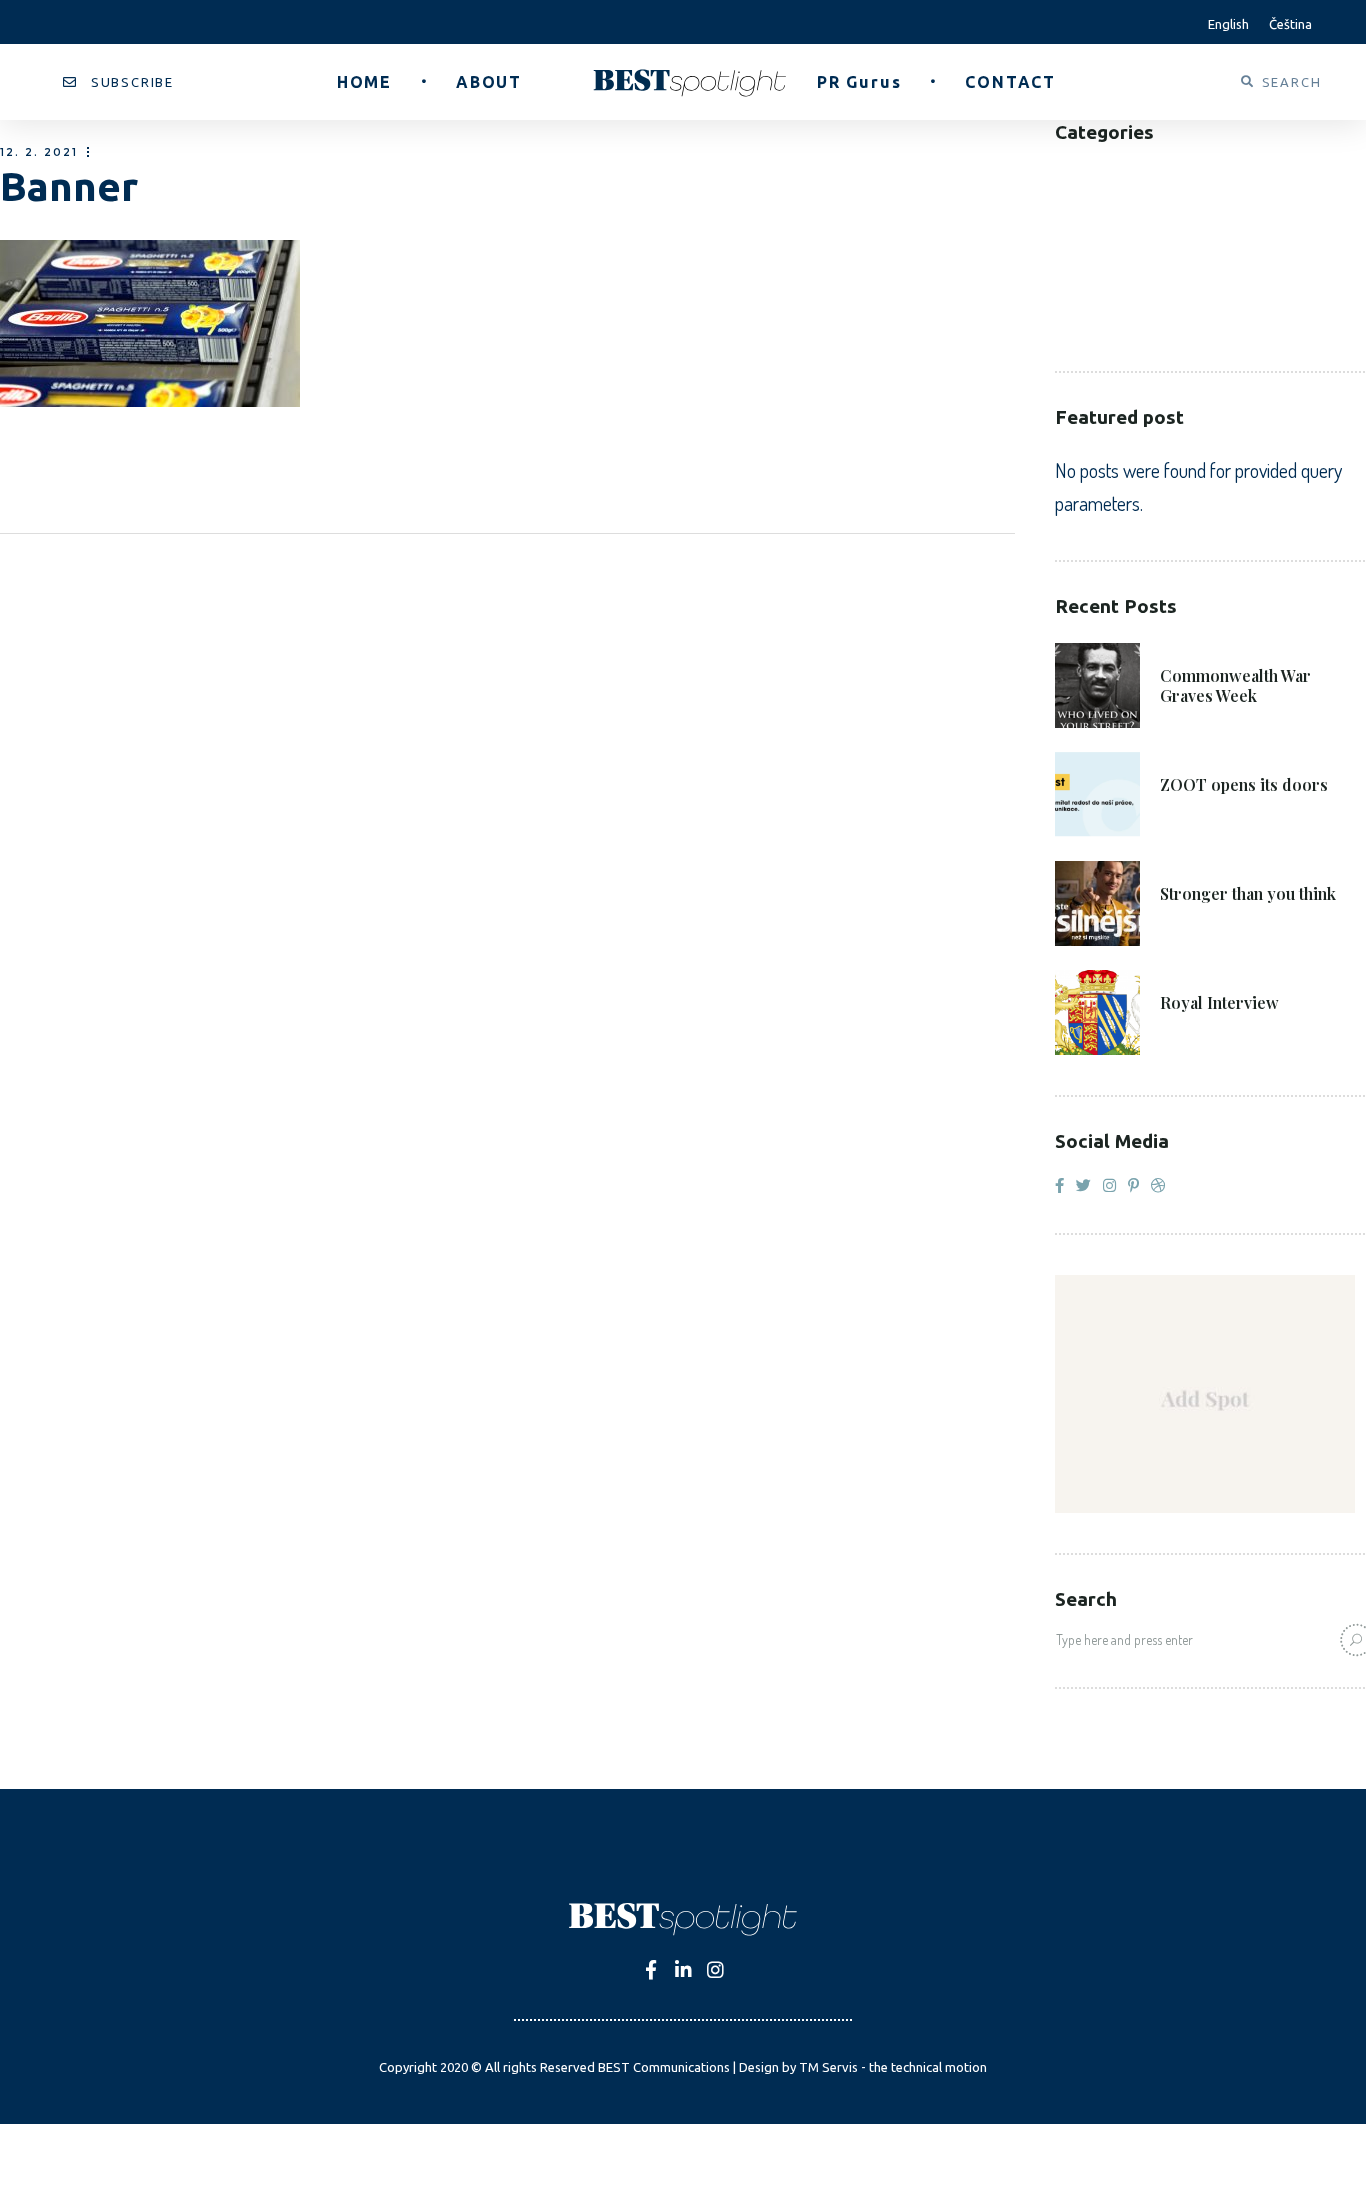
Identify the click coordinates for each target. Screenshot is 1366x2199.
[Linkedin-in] (683, 1969)
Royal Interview (1219, 1003)
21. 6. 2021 (1199, 647)
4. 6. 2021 (1196, 865)
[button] (118, 82)
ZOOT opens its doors (1244, 785)
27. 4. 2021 (1200, 974)
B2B (1069, 174)
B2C (1069, 204)
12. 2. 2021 (39, 152)
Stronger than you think (1248, 894)
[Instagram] (715, 1969)
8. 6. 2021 (1196, 756)
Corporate (1099, 234)
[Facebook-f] (651, 1969)
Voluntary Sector (1129, 324)
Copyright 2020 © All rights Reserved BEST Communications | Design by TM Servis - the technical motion (683, 2067)
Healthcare (1100, 264)
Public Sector (1112, 294)
